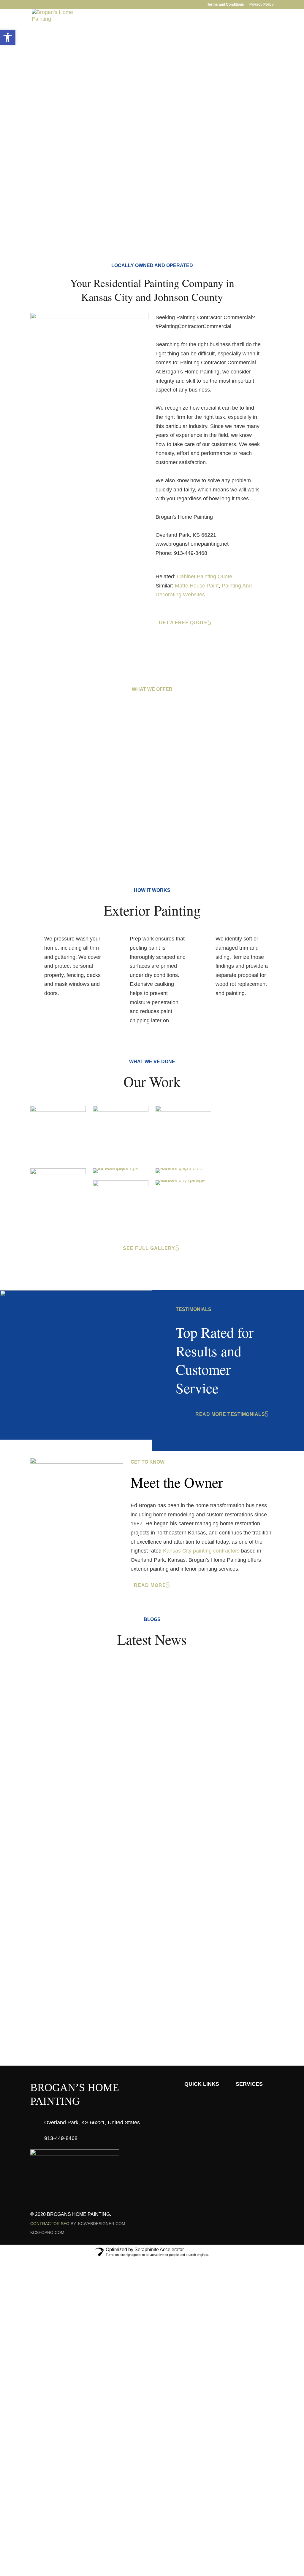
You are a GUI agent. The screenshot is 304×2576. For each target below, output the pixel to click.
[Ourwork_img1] (121, 1110)
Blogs (174, 33)
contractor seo (50, 2224)
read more (150, 1585)
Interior (84, 33)
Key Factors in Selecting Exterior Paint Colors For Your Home (123, 1743)
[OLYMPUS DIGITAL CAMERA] (121, 1184)
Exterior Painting (71, 809)
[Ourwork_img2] (58, 1110)
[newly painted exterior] (121, 1168)
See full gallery (149, 1248)
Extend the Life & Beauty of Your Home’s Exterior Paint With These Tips (138, 1679)
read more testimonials (230, 1414)
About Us (52, 33)
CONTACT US (149, 1992)
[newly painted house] (183, 1168)
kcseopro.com (47, 2232)
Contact (202, 33)
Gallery (147, 33)
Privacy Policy (262, 5)
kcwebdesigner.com (102, 2224)
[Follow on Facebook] (245, 2215)
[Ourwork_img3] (183, 1110)
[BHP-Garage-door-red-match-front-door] (183, 1180)
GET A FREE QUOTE (251, 33)
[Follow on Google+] (269, 2215)
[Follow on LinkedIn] (257, 2215)
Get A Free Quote (57, 122)
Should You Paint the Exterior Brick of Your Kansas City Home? (126, 1808)
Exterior (116, 33)
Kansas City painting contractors (201, 1551)
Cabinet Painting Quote (205, 576)
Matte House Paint (197, 586)
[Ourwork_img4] (58, 1173)
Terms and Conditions (226, 5)
